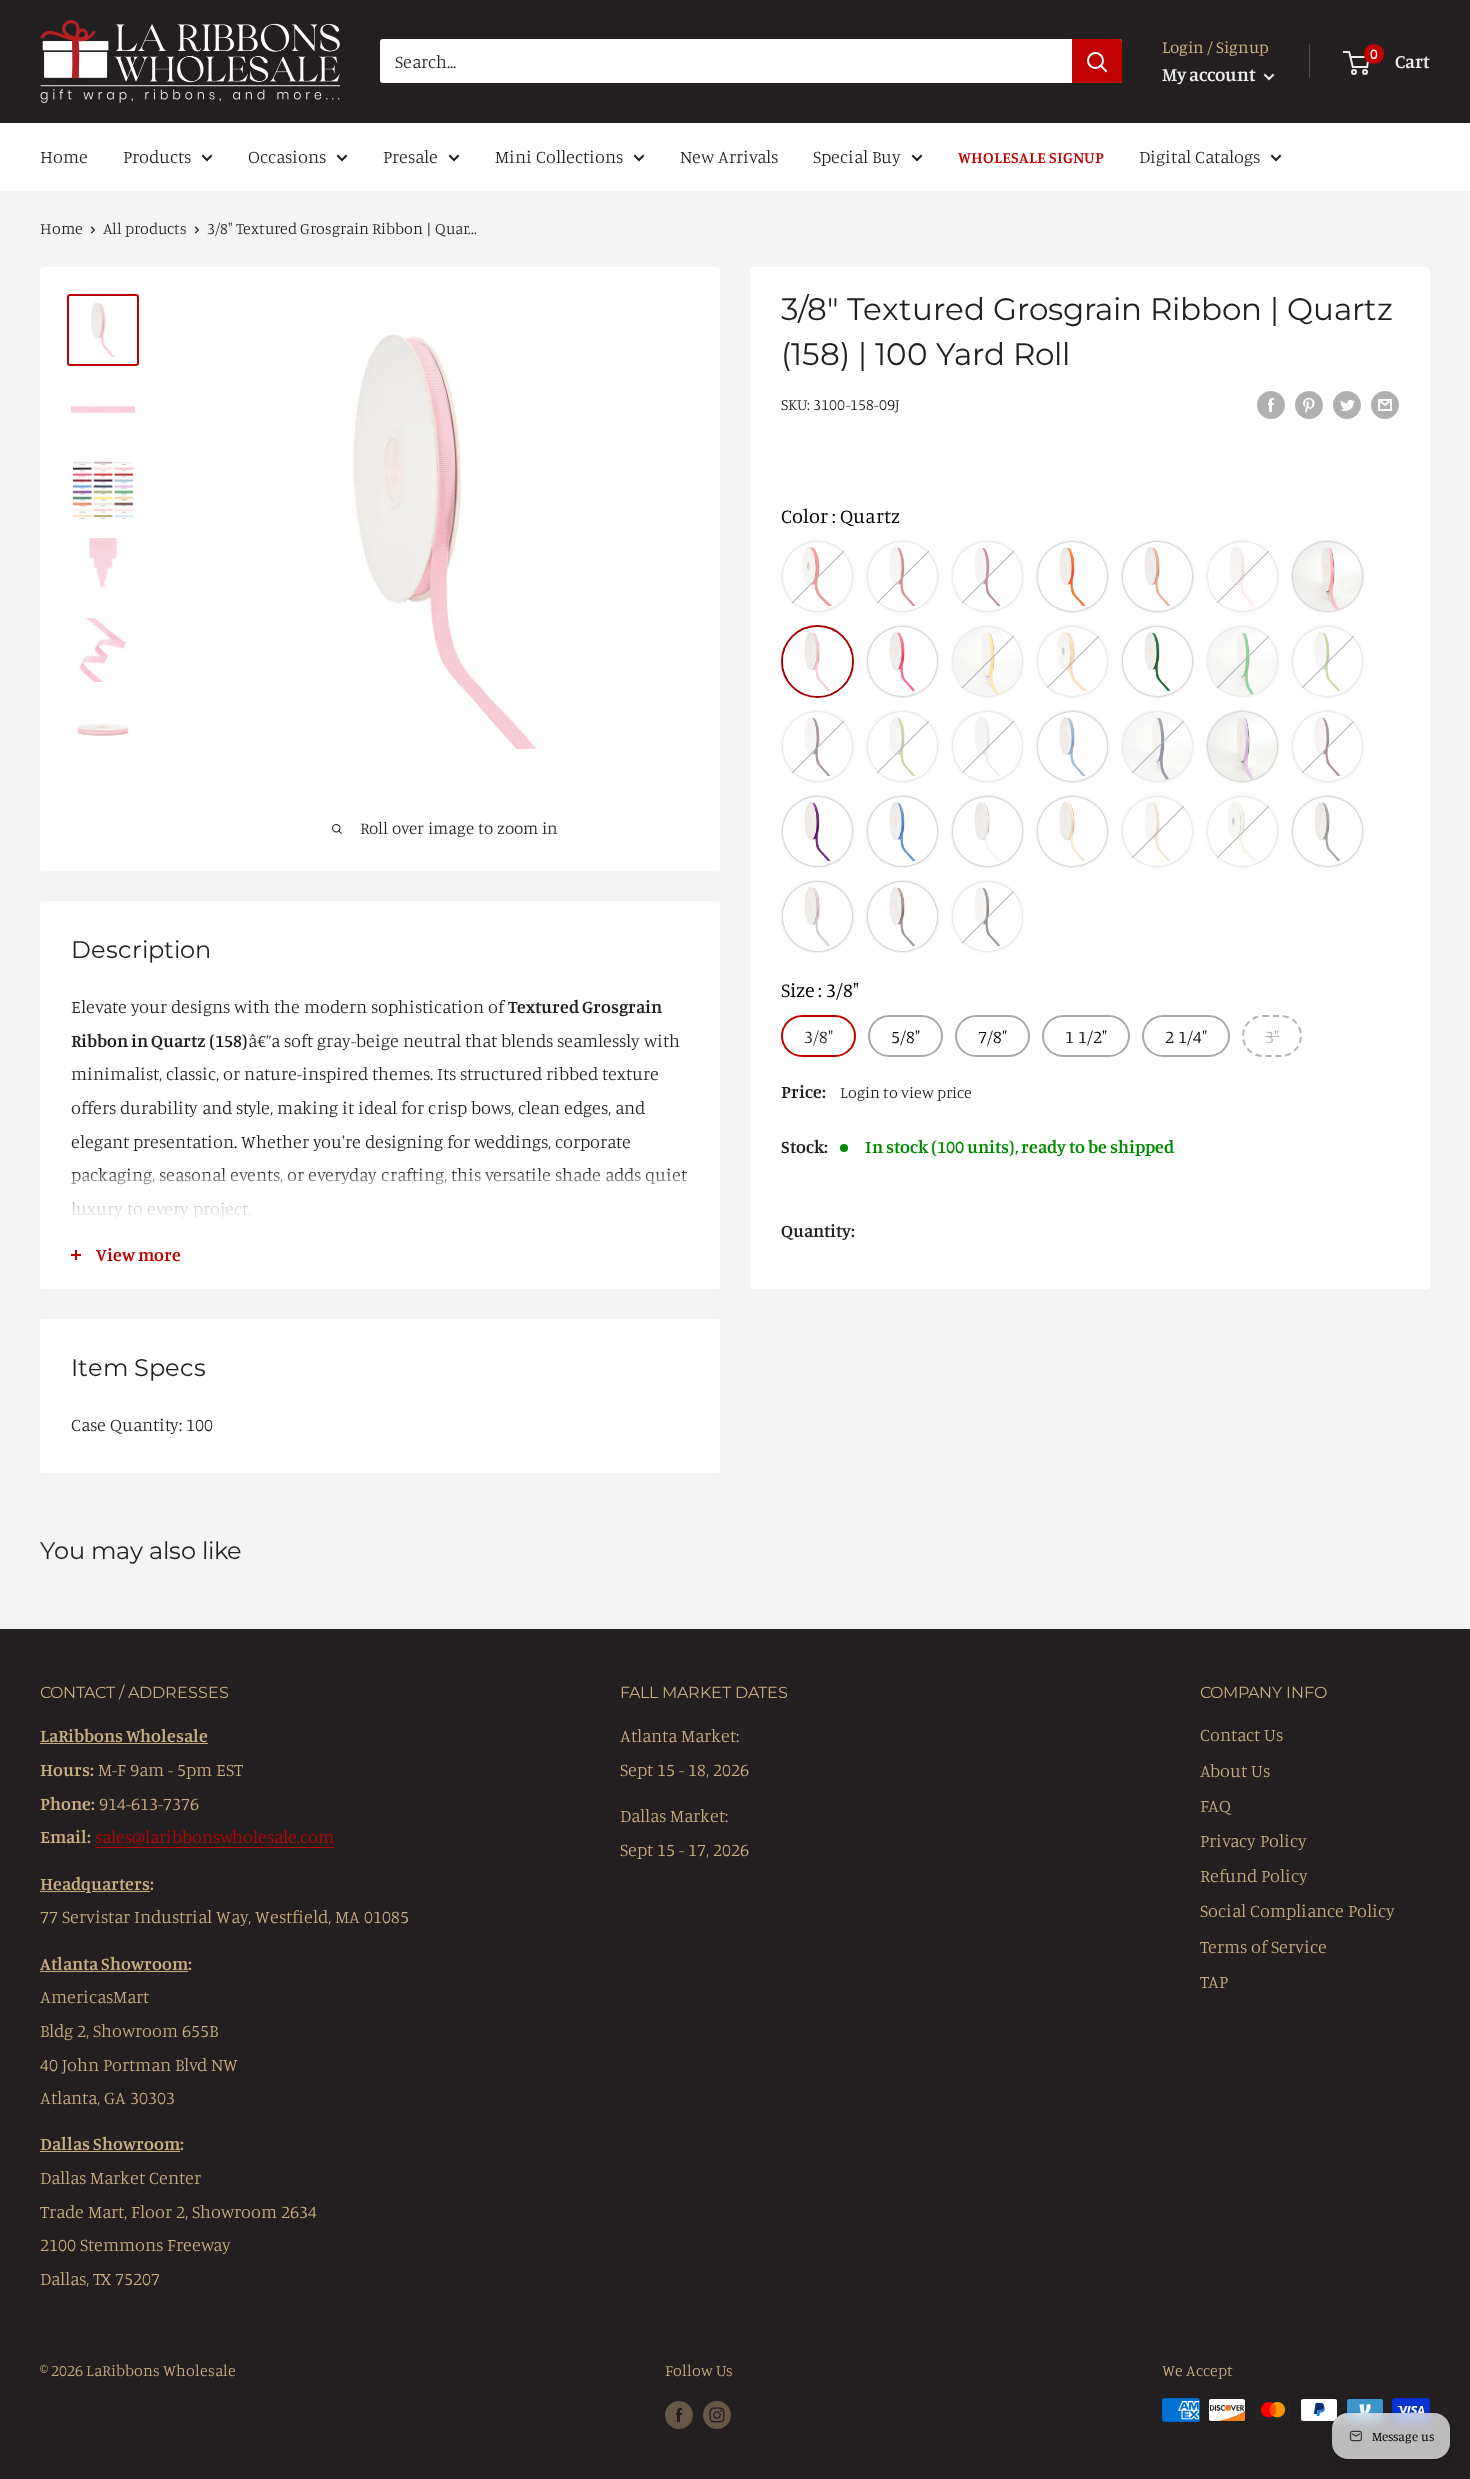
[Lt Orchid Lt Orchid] (1242, 746)
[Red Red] (817, 576)
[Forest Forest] (1157, 661)
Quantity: (818, 1230)
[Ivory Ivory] (1072, 831)
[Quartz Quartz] (817, 661)
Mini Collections (559, 156)
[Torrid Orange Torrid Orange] (1072, 576)
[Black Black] (987, 916)
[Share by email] (1385, 403)
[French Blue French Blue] (1072, 746)
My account (1210, 73)
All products (145, 228)
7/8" (992, 1035)
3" (1272, 1035)
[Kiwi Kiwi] (1327, 661)
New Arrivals (729, 156)
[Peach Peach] (1157, 576)
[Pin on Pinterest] (1309, 403)
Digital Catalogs (1199, 156)
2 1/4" (1186, 1035)
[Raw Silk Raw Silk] (1157, 831)
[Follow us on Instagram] (717, 2413)
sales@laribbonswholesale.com (214, 1836)
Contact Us (1241, 1734)
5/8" (905, 1035)
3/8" (818, 1035)
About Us (1235, 1770)
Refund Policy (1254, 1875)
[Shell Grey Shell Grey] (817, 916)
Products (157, 156)
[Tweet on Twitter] (1347, 403)
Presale (410, 156)
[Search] (1097, 61)
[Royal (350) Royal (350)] (902, 831)
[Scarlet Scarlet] (902, 576)
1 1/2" (1086, 1035)
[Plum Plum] (1327, 746)
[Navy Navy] (1157, 746)
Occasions (287, 156)
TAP (1214, 1981)
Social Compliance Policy (1297, 1910)
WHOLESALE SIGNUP (1031, 157)
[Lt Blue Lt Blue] (987, 746)
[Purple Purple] (817, 831)
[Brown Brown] (817, 746)
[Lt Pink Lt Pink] (1242, 576)
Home (64, 156)
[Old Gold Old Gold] (1072, 661)
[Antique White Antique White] (1242, 831)
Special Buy (857, 156)
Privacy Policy (1253, 1840)
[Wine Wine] (987, 576)
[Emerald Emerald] (1242, 661)
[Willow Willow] (902, 746)
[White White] (987, 831)
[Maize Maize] (987, 661)
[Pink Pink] (1327, 576)
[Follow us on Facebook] (679, 2413)
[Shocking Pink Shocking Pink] (902, 661)
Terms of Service (1263, 1946)
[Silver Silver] (902, 916)
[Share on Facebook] (1271, 403)
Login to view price (906, 1091)
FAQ (1215, 1805)
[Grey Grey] (1327, 831)
